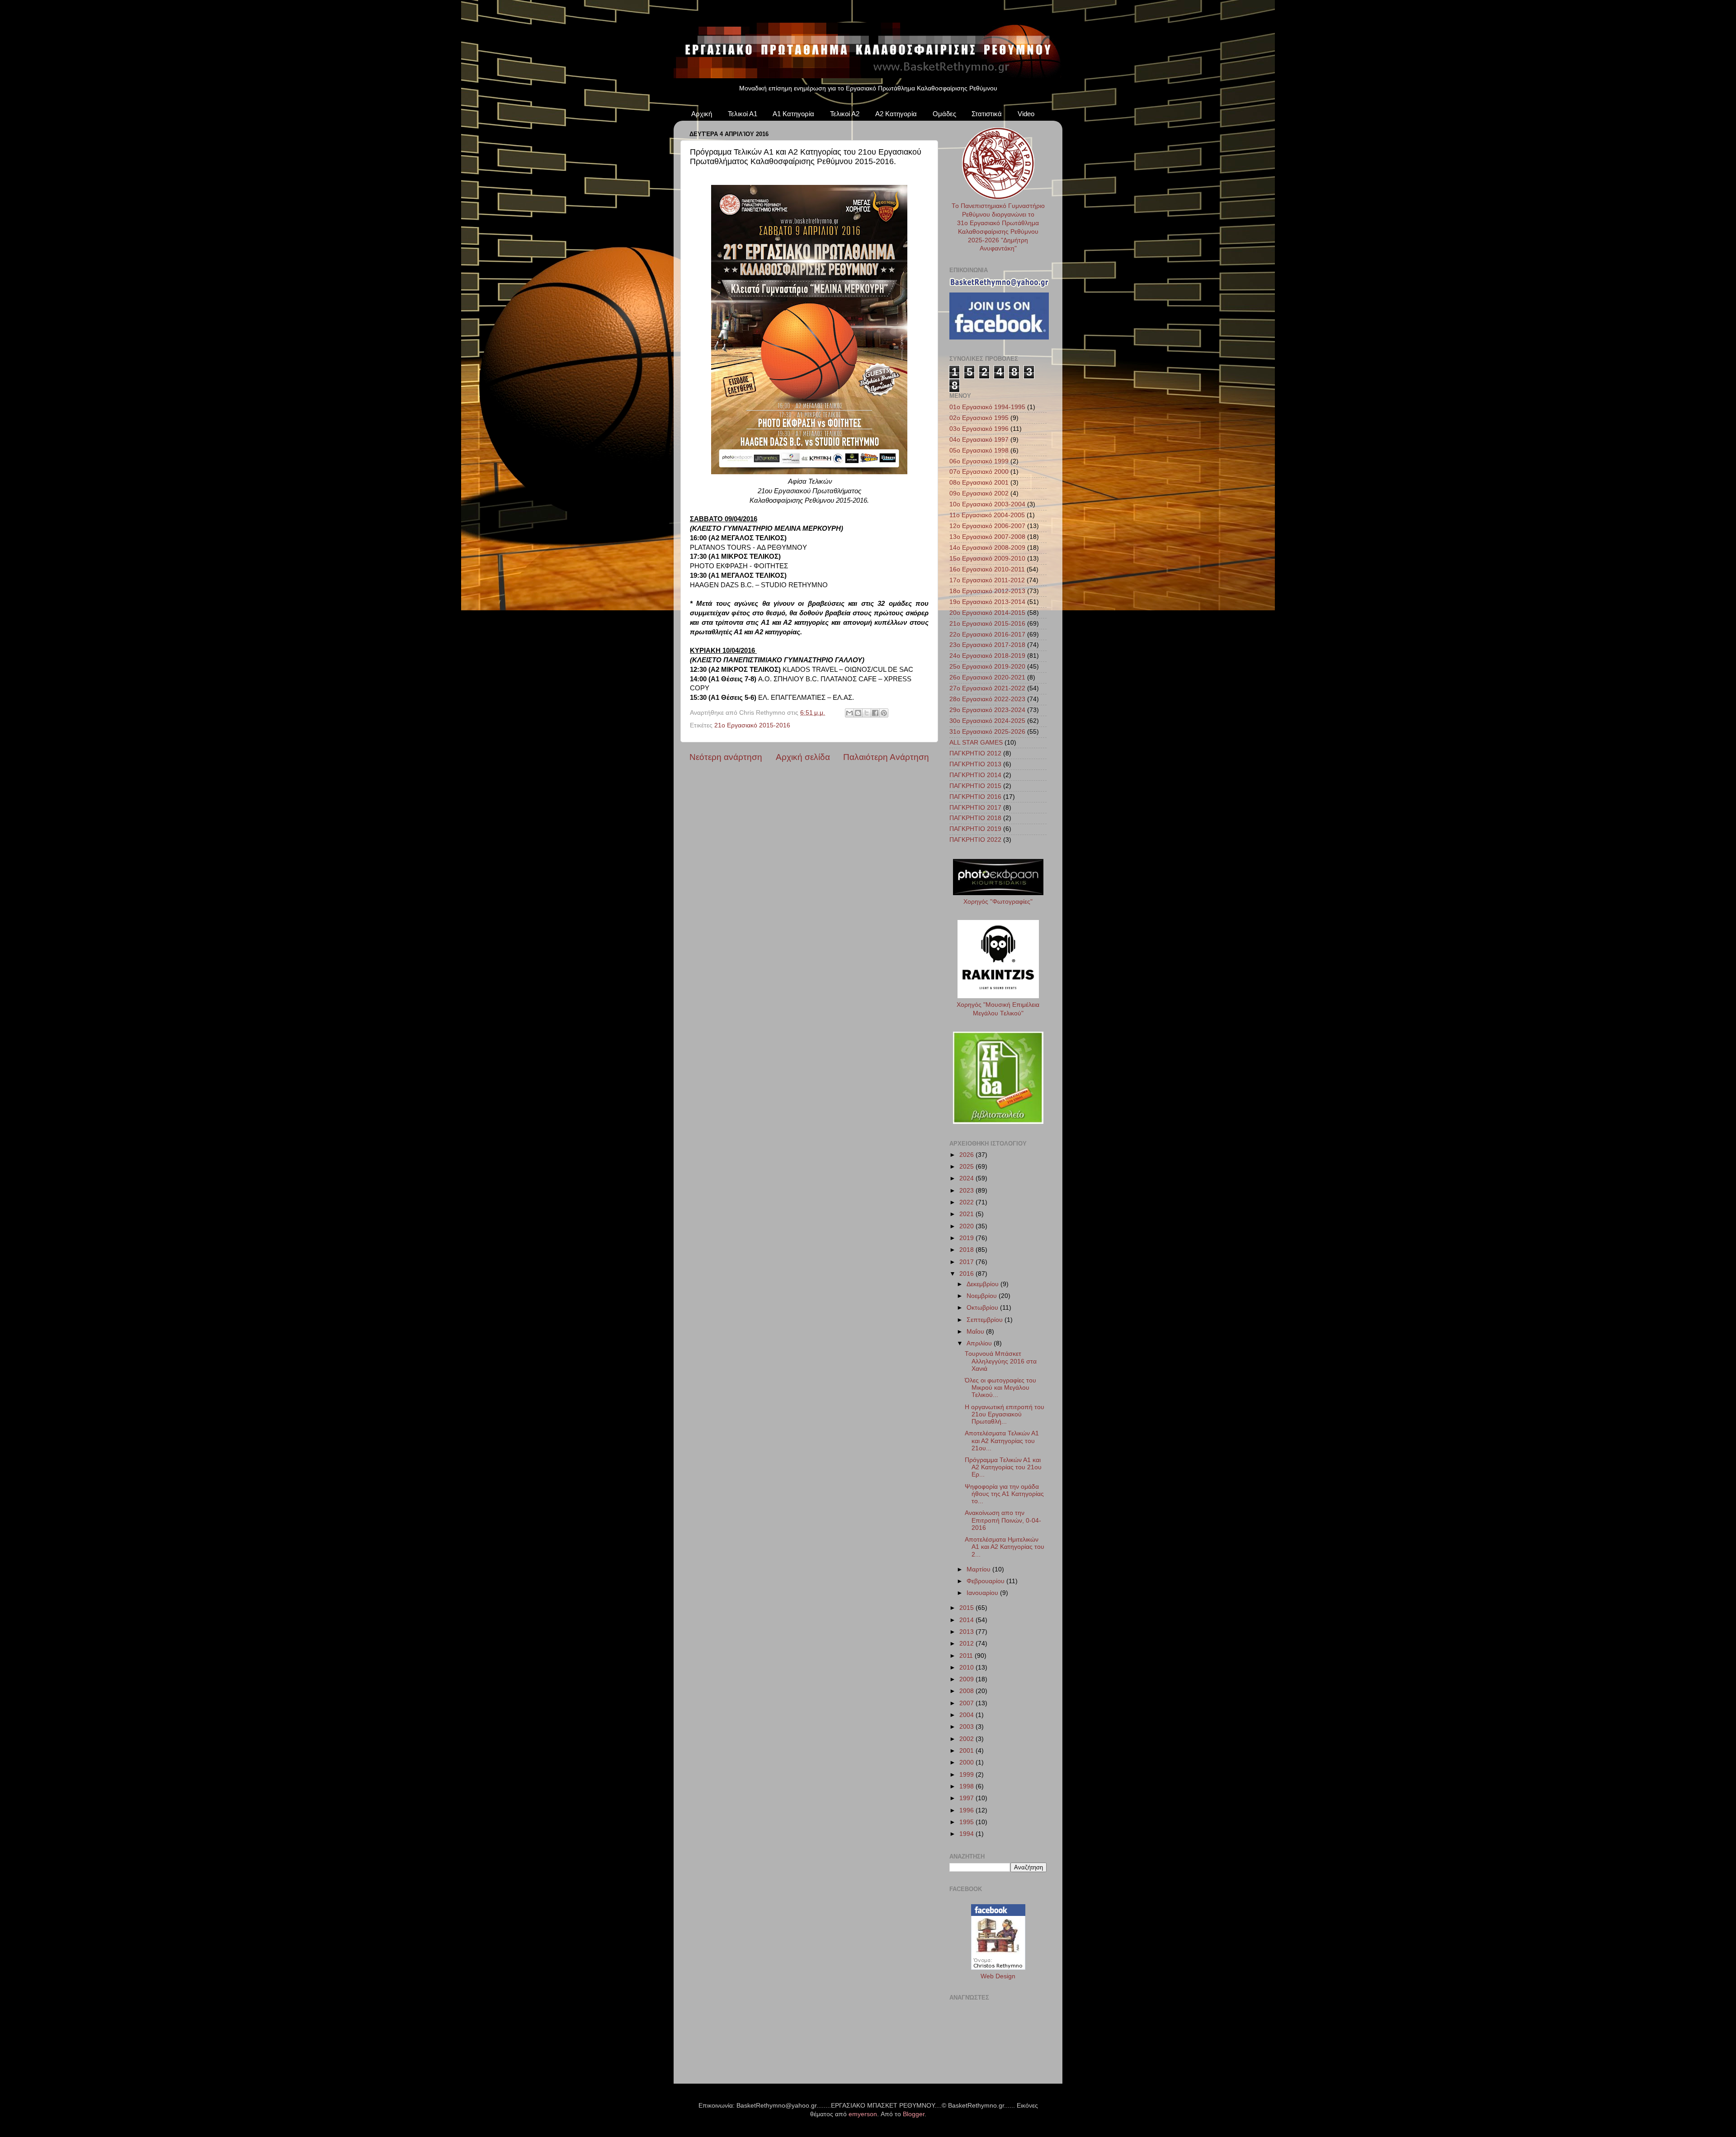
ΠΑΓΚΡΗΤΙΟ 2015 (975, 786)
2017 (967, 1262)
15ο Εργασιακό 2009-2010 (987, 559)
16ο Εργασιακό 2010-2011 (987, 569)
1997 (967, 1798)
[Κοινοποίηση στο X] (867, 713)
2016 (967, 1274)
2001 (967, 1751)
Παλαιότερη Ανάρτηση (886, 757)
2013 (967, 1632)
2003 (967, 1727)
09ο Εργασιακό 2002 (979, 493)
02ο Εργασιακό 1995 (979, 418)
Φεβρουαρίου (986, 1581)
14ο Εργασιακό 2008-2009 (987, 548)
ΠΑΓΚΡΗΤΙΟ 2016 (975, 797)
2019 (967, 1238)
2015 (967, 1608)
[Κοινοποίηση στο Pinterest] (884, 713)
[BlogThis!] (858, 713)
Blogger (914, 2114)
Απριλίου (980, 1343)
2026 (967, 1155)
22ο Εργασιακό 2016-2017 (987, 634)
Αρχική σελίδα (803, 757)
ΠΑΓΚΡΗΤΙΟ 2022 (975, 840)
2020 (967, 1226)
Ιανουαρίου (983, 1593)
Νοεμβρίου (983, 1296)
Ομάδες (944, 114)
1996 (967, 1810)
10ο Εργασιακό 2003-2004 (987, 504)
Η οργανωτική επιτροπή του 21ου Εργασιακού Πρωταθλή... (1005, 1414)
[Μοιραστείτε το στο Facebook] (875, 713)
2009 (967, 1679)
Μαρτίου (979, 1569)
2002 (967, 1739)
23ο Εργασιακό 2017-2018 (987, 645)
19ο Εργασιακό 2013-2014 (987, 602)
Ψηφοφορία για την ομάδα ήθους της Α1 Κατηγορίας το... (1004, 1494)
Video (1026, 114)
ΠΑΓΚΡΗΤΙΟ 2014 (975, 775)
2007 (967, 1703)
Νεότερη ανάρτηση (726, 757)
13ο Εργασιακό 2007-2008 (987, 537)
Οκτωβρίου (983, 1308)
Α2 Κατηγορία (896, 114)
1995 (967, 1822)
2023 (967, 1191)
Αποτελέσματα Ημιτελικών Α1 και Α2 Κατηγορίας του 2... (1005, 1547)
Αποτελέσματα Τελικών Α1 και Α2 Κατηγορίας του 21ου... (1002, 1441)
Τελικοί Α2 (845, 114)
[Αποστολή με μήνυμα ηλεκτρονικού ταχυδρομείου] (849, 713)
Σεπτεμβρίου (986, 1320)
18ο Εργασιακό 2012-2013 (987, 591)
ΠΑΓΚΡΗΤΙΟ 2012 (975, 753)
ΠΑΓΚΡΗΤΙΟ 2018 (975, 818)
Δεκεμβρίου (984, 1284)
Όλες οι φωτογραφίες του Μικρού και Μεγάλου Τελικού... (1000, 1388)
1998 (967, 1786)
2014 (967, 1620)
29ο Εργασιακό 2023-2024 (987, 710)
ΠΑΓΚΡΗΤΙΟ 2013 (975, 764)
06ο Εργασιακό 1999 (979, 461)
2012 (967, 1644)
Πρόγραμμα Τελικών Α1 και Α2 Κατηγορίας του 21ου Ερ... (1003, 1467)
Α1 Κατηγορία (793, 114)
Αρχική (702, 114)
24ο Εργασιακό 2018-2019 (987, 656)
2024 (967, 1178)
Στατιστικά (987, 114)
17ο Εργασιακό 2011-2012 (987, 580)
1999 (967, 1775)
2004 (967, 1715)
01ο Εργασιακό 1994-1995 (987, 407)
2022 (967, 1202)
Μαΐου (976, 1332)
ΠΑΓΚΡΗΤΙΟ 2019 (975, 829)
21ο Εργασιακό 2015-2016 (752, 725)
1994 (967, 1834)
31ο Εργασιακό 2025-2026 (987, 732)
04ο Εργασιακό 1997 (979, 440)
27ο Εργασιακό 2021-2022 (987, 688)
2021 (967, 1214)
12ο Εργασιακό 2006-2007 (987, 526)
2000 (967, 1762)
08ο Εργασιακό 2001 (979, 483)
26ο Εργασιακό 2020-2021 (987, 677)
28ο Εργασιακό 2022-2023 (987, 699)
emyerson (863, 2114)
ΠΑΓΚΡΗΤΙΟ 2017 (975, 808)
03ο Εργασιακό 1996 (979, 429)
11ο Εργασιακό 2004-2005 (987, 515)
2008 (967, 1691)
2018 (967, 1250)
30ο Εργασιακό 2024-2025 (987, 721)
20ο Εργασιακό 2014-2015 (987, 613)
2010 (967, 1668)
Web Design (998, 1976)
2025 (967, 1167)
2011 (967, 1656)
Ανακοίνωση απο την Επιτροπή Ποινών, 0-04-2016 (1003, 1520)
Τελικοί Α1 (743, 114)
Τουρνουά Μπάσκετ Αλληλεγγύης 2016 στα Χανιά (1001, 1361)
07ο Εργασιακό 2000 (979, 472)
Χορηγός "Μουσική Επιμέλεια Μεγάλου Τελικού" (998, 1009)
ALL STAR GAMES (976, 743)
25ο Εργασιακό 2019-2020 (987, 667)
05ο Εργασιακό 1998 (979, 451)
